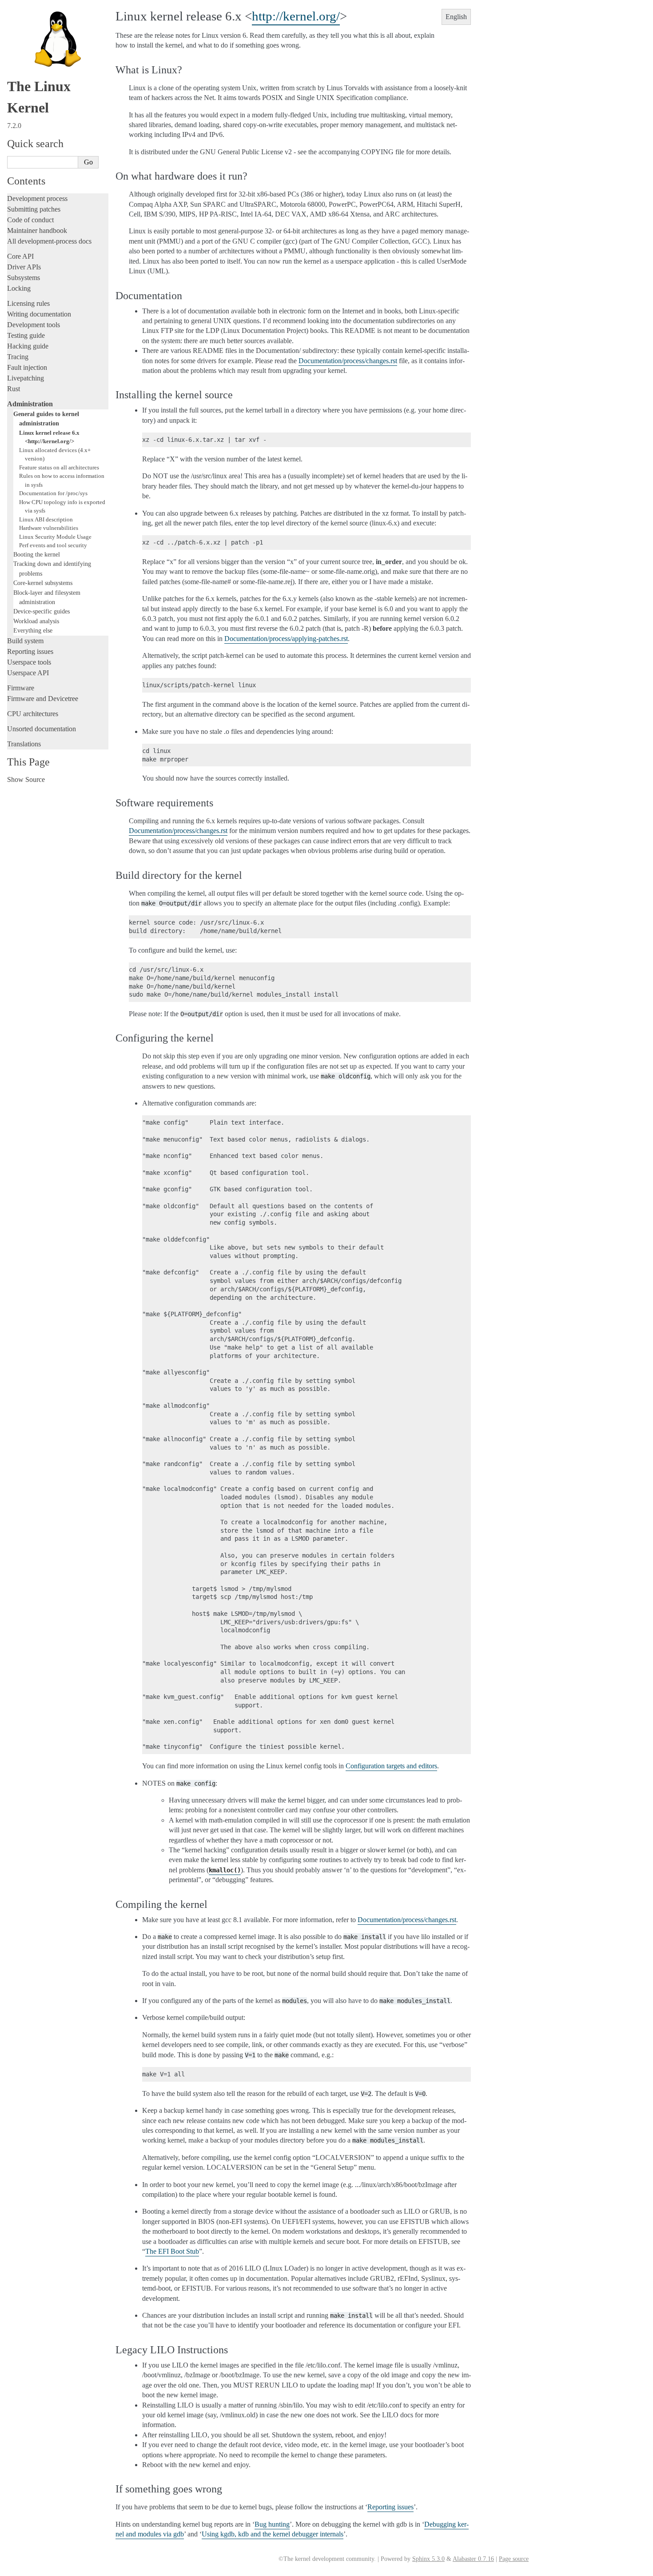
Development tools (34, 325)
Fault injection (27, 367)
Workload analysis (36, 621)
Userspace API (28, 673)
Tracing (18, 357)
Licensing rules (28, 303)
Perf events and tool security (53, 545)
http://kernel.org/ (296, 16)
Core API (20, 256)
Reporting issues (30, 651)
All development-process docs (49, 241)
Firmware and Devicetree (43, 699)
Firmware (21, 688)
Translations (24, 744)
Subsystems (24, 278)
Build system (25, 641)
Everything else (33, 630)
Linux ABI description (46, 519)
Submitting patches (34, 209)
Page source (514, 2559)
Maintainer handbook (37, 230)
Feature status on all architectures (59, 467)
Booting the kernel (37, 554)
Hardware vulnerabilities (49, 528)
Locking (19, 288)
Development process (37, 198)
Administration (30, 404)
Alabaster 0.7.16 (473, 2559)
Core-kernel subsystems (43, 583)
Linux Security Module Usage (55, 537)
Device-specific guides (42, 611)
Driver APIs (24, 267)
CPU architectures (33, 714)
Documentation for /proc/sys (53, 493)
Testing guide (26, 335)
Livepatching (26, 378)
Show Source (26, 779)
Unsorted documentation (42, 729)
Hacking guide (28, 346)
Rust (14, 389)
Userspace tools (29, 662)
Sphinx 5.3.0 (428, 2559)
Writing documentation (39, 314)
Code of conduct (30, 220)
